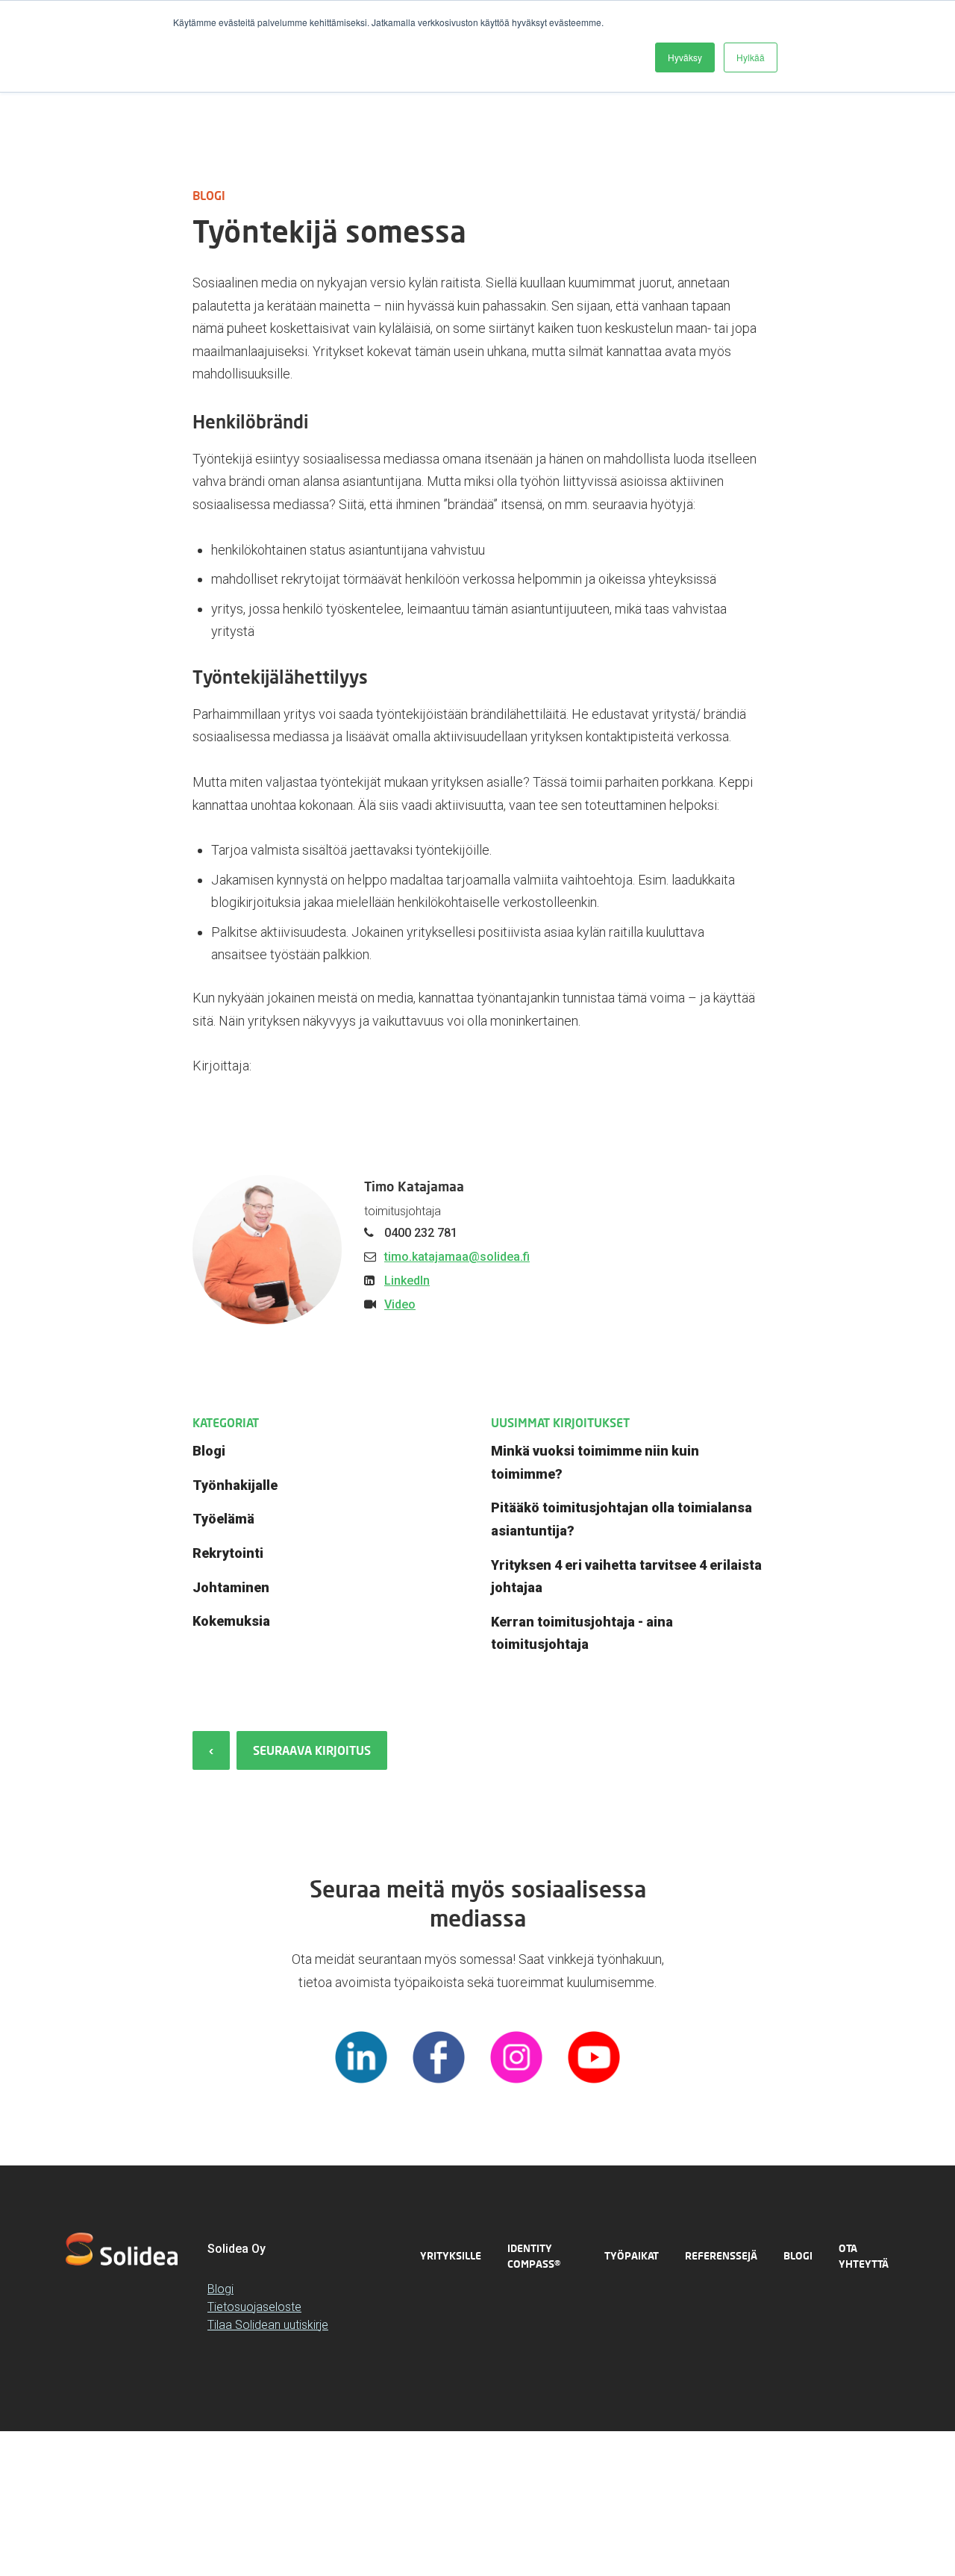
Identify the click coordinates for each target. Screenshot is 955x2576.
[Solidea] (122, 2249)
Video (400, 1304)
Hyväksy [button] (685, 57)
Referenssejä (721, 2255)
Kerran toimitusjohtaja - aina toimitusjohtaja (582, 1633)
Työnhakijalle (235, 1485)
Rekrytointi (228, 1553)
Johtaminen (231, 1587)
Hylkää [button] (751, 57)
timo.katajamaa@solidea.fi (457, 1257)
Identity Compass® (534, 2256)
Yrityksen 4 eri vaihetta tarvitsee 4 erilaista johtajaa (626, 1577)
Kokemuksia (231, 1621)
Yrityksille (451, 2255)
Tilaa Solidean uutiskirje (268, 2325)
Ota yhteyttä (864, 2256)
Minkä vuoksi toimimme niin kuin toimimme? (595, 1462)
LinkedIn (407, 1281)
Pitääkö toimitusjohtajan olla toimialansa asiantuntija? (621, 1519)
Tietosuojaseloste (254, 2307)
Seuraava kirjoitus (312, 1750)
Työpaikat (632, 2255)
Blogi (209, 1451)
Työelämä (223, 1519)
